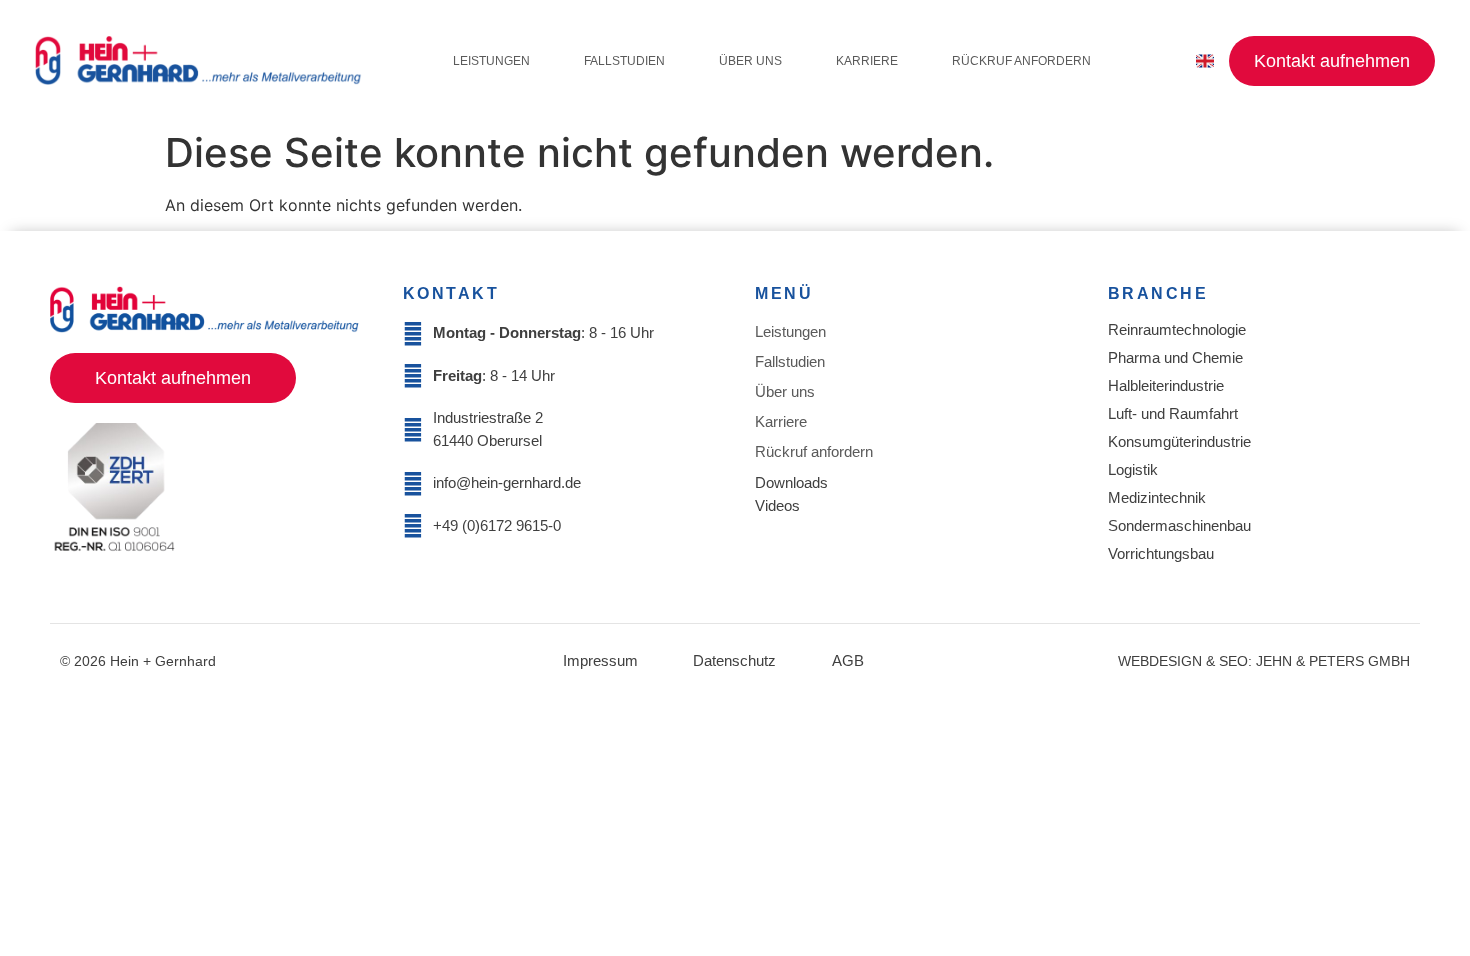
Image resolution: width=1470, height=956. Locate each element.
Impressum (600, 660)
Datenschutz (734, 660)
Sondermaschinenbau (1179, 525)
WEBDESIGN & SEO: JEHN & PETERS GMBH (1264, 661)
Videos (777, 505)
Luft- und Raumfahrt (1173, 413)
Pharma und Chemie (1175, 357)
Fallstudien (624, 61)
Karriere (867, 61)
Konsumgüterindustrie (1179, 441)
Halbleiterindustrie (1166, 385)
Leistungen (491, 61)
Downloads (791, 482)
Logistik (1133, 469)
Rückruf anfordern (1021, 61)
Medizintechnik (1157, 497)
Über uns (750, 61)
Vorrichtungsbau (1161, 553)
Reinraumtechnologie (1177, 329)
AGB (848, 660)
